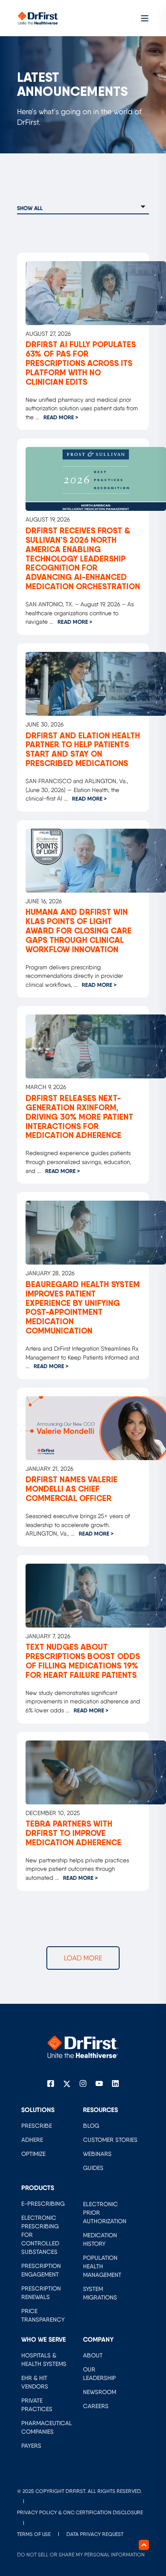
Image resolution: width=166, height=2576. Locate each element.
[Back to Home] (38, 17)
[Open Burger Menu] (145, 18)
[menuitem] (37, 2126)
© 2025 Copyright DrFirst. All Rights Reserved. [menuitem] (79, 2491)
